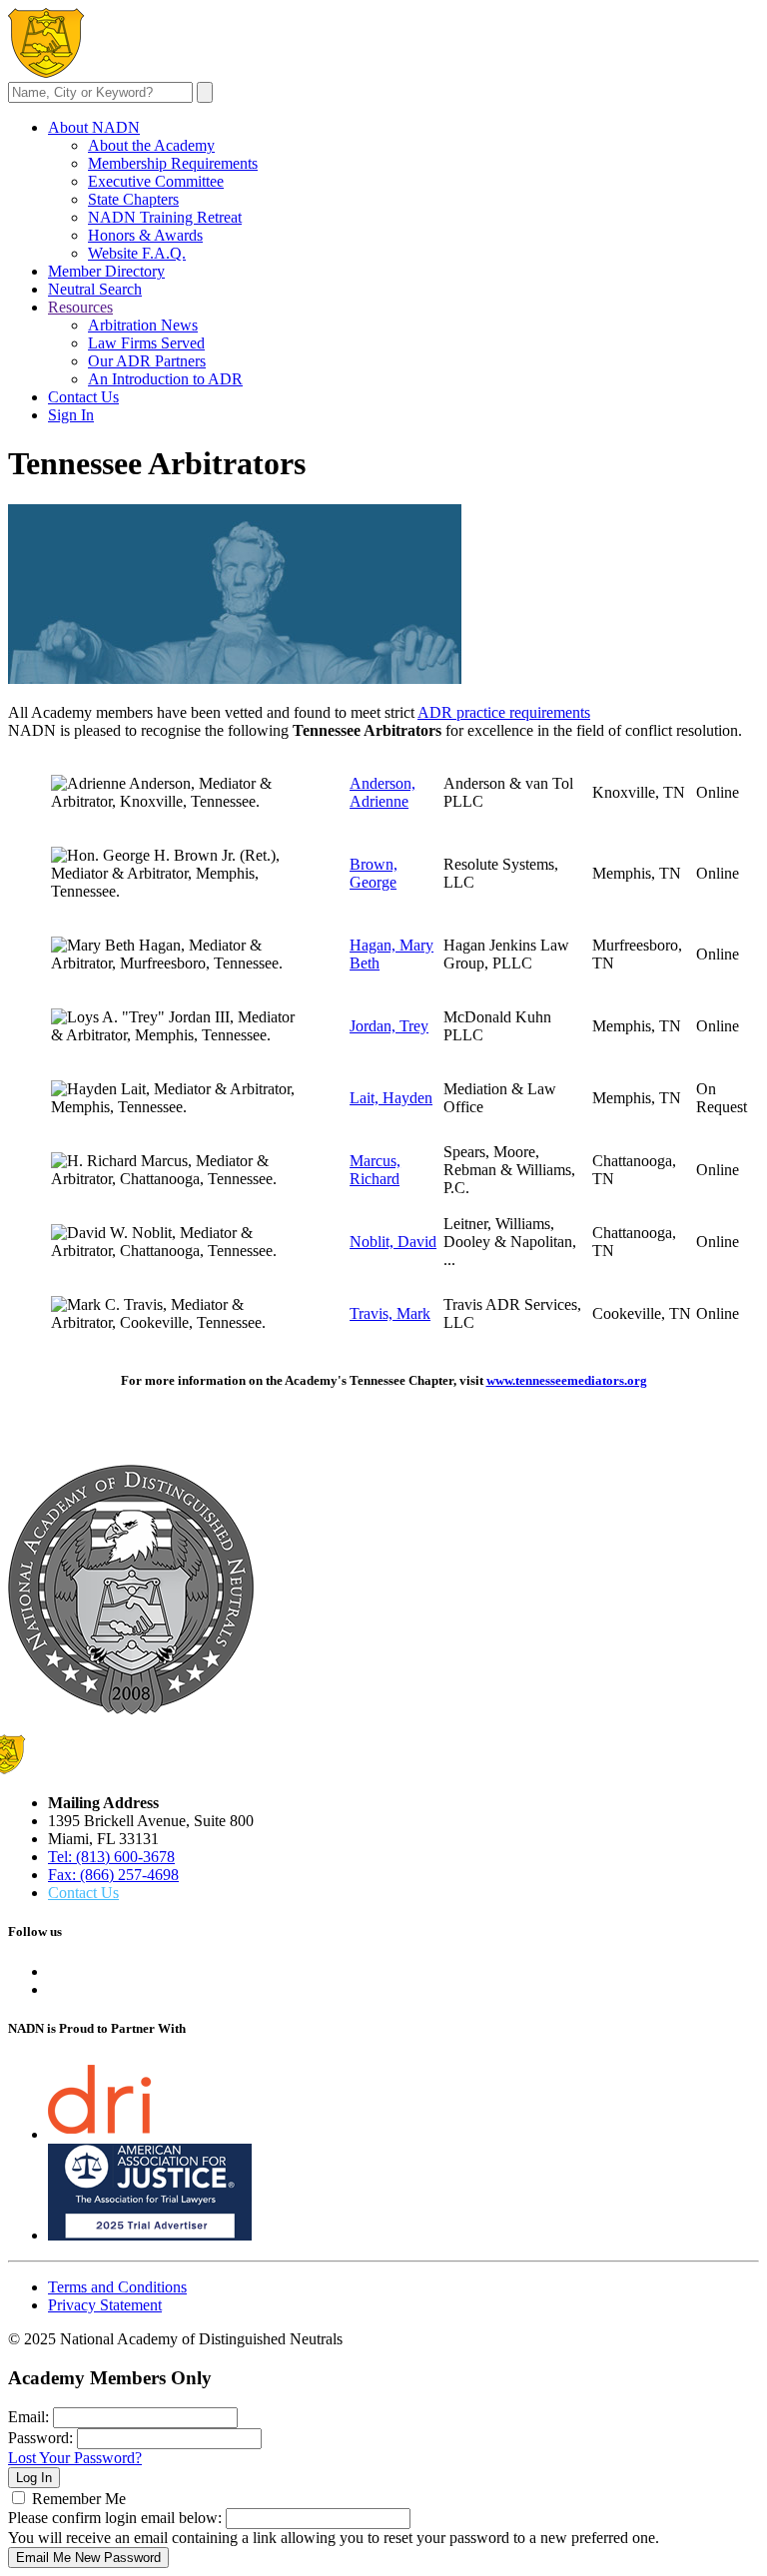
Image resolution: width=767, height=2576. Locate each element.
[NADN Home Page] (131, 1709)
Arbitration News (143, 325)
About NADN (94, 127)
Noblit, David (393, 1242)
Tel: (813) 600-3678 (111, 1857)
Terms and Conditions (117, 2287)
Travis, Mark (390, 1313)
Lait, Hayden (391, 1098)
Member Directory (106, 271)
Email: (28, 2417)
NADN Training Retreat (165, 217)
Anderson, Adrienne (383, 792)
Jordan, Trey (389, 1026)
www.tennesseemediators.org (567, 1380)
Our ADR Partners (147, 361)
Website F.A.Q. (137, 253)
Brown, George (374, 873)
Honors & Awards (145, 235)
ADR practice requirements (504, 712)
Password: (40, 2438)
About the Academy (151, 145)
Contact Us (83, 397)
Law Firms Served (146, 343)
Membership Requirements (173, 163)
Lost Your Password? (75, 2458)
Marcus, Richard (375, 1170)
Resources (80, 307)
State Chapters (133, 199)
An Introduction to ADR (165, 379)
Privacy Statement (105, 2305)
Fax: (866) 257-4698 (113, 1875)
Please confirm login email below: (115, 2518)
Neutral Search (95, 289)
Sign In (71, 415)
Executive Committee (156, 181)
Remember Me (79, 2499)
